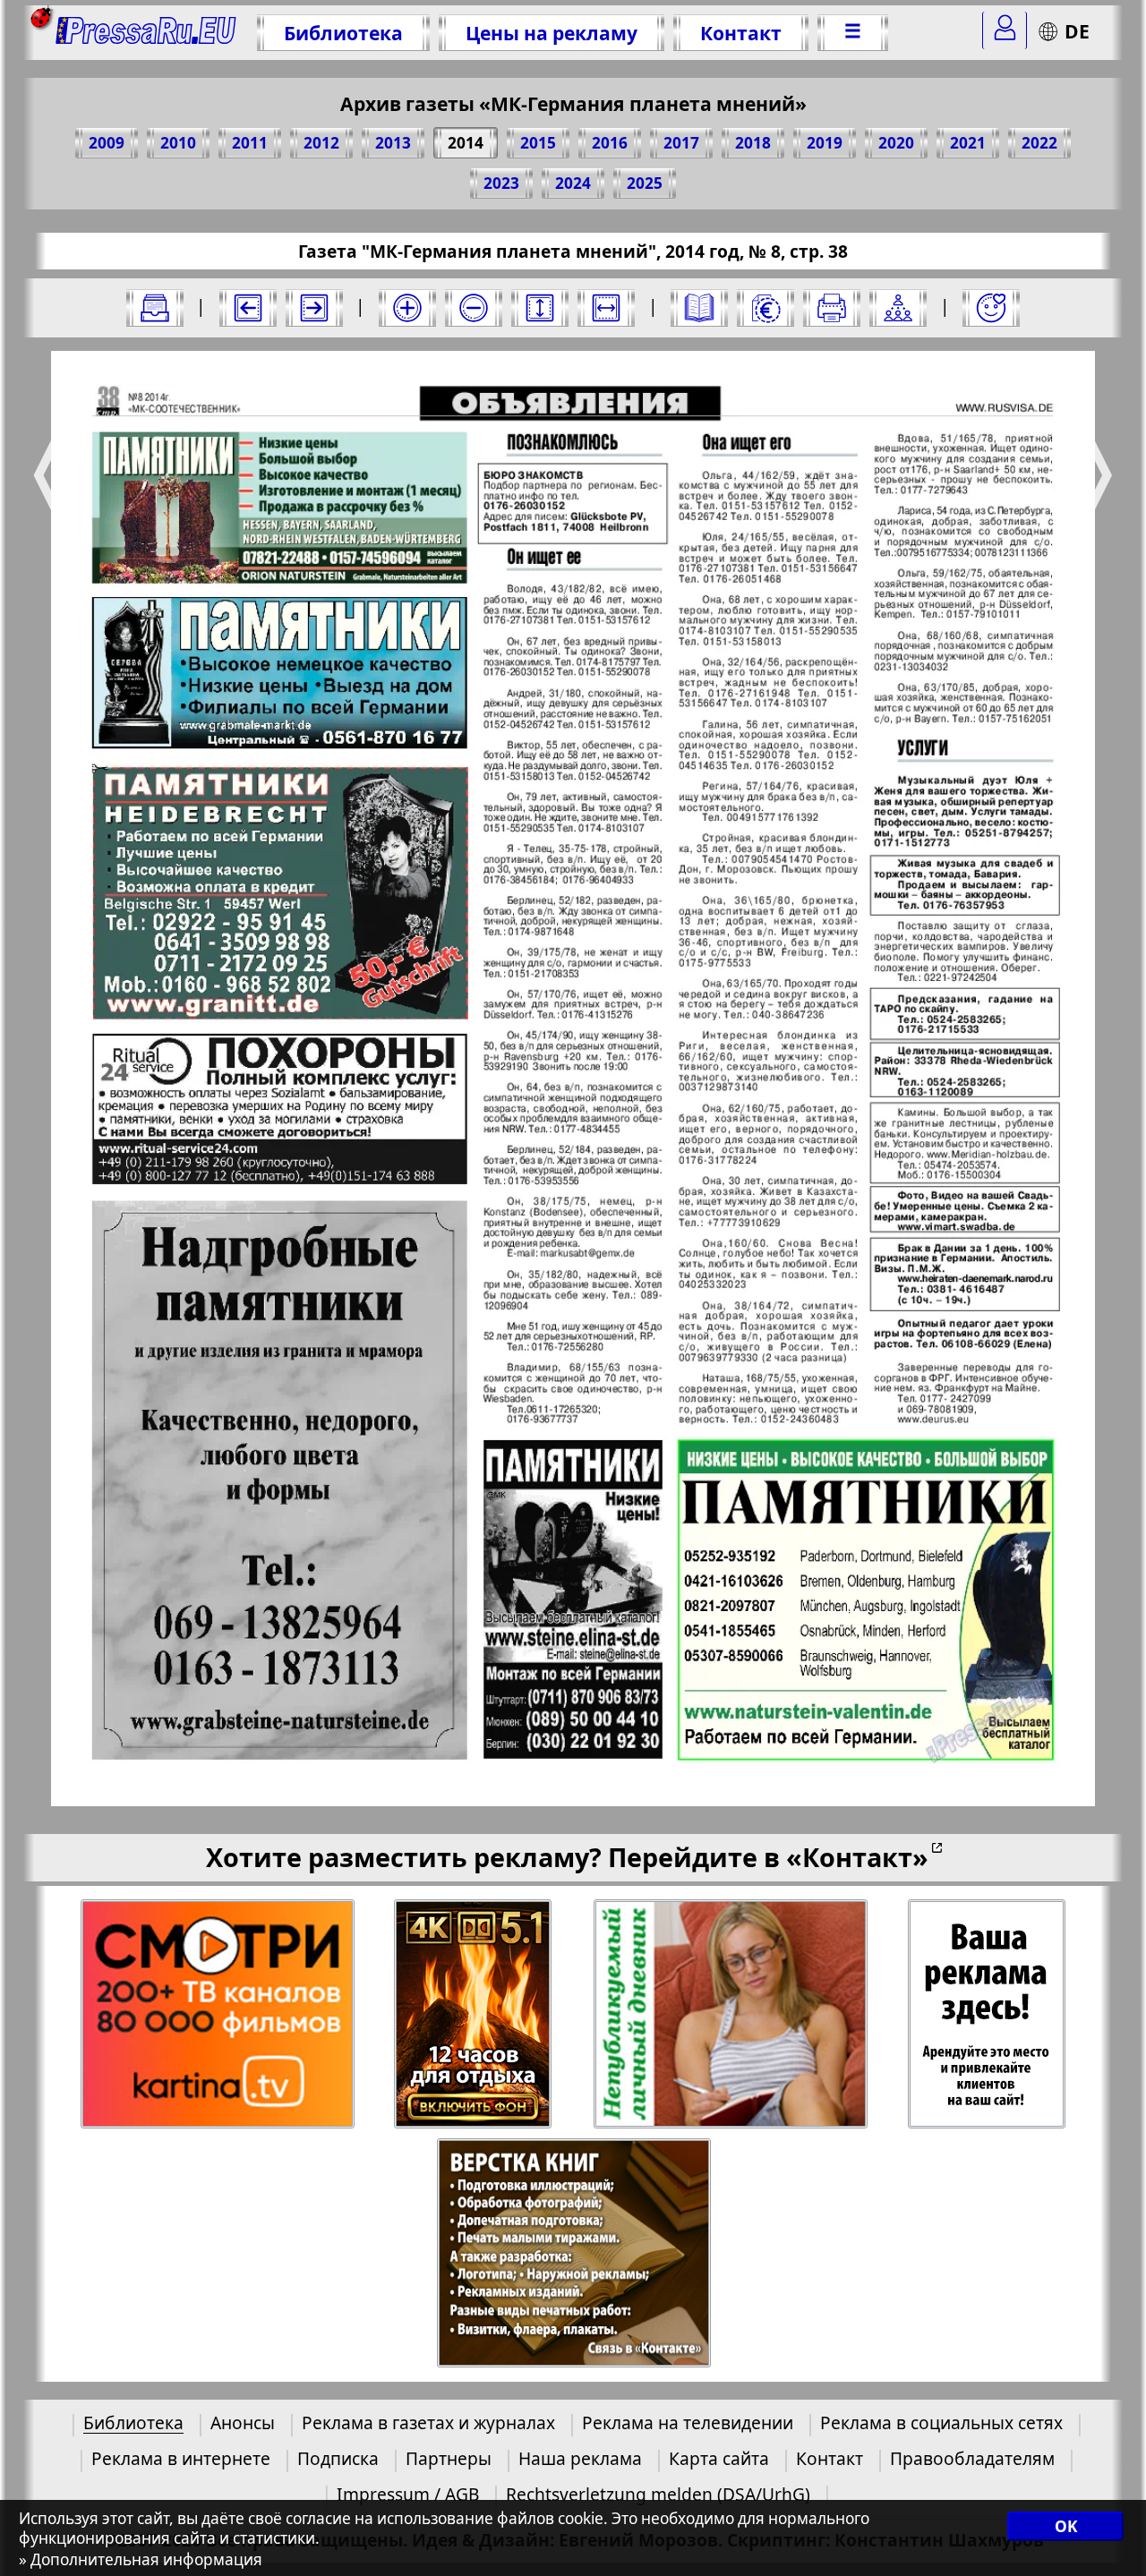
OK (1066, 2526)
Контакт (741, 33)
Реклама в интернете (181, 2458)
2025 (645, 183)
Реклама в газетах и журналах (428, 2422)
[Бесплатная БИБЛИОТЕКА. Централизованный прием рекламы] (146, 33)
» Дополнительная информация (141, 2559)
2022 (1039, 143)
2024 (573, 183)
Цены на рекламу (552, 33)
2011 (250, 143)
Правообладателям (972, 2458)
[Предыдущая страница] (248, 308)
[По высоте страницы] (540, 308)
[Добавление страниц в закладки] (991, 308)
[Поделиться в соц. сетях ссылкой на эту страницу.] (898, 308)
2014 (466, 143)
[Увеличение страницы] (407, 308)
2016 (610, 143)
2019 (825, 143)
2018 (753, 143)
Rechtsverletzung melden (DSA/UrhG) (658, 2494)
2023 (501, 183)
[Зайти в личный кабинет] (1005, 30)
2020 (896, 143)
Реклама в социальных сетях (941, 2422)
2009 (107, 143)
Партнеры (449, 2458)
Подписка (338, 2458)
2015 (538, 143)
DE (1077, 31)
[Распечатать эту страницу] (832, 308)
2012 (321, 143)
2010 (178, 143)
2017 (681, 143)
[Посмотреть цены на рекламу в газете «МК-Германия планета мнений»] (765, 308)
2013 (393, 143)
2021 (968, 143)
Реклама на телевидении (688, 2422)
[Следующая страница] (314, 308)
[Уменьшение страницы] (474, 308)
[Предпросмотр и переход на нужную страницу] (699, 308)
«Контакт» (857, 1857)
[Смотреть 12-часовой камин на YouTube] (474, 2014)
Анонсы (243, 2422)
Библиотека (343, 33)
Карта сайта (719, 2458)
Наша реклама (580, 2458)
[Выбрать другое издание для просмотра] (155, 308)
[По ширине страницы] (606, 308)
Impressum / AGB (408, 2494)
